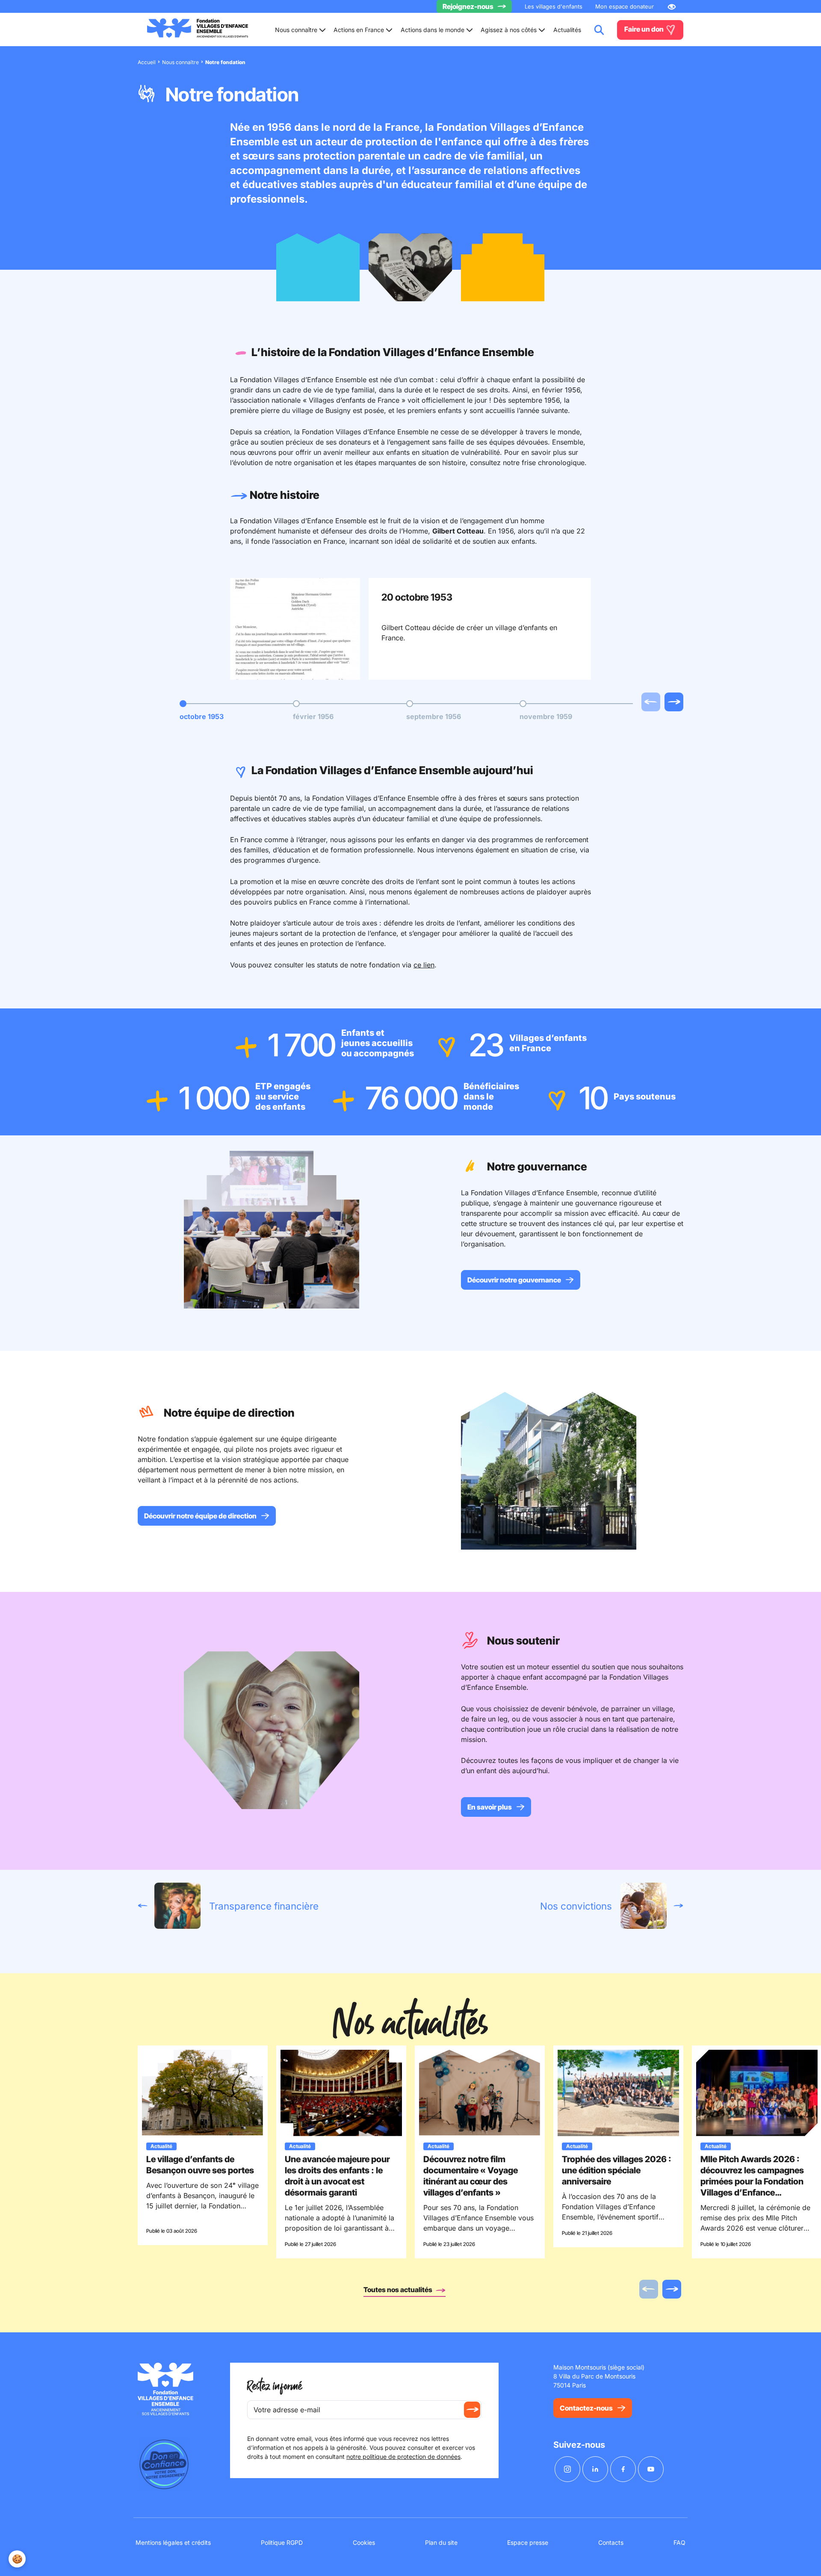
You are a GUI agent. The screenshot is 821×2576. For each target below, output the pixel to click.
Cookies (364, 2542)
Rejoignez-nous (468, 6)
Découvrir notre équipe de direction (200, 1516)
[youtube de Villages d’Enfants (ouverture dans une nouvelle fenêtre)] (651, 2469)
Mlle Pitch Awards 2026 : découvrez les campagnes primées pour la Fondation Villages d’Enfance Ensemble (752, 2181)
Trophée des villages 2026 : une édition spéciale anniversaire (617, 2170)
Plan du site (441, 2542)
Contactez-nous (586, 2408)
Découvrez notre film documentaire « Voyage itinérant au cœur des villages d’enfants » (471, 2176)
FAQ (679, 2542)
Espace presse (528, 2542)
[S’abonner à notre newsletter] (472, 2410)
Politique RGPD (282, 2542)
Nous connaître (180, 62)
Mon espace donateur (625, 6)
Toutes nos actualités (399, 2290)
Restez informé (275, 2386)
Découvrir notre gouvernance (514, 1280)
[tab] (202, 711)
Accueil (147, 62)
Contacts (611, 2542)
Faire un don (645, 29)
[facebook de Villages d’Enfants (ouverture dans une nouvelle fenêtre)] (623, 2469)
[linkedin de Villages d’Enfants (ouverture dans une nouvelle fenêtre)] (595, 2469)
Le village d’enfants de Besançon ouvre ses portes (200, 2165)
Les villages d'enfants (554, 6)
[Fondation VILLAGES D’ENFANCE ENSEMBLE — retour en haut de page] (198, 30)
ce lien (424, 965)
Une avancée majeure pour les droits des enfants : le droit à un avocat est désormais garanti (337, 2176)
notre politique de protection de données (403, 2457)
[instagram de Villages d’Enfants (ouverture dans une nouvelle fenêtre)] (567, 2469)
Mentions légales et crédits (173, 2542)
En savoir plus (490, 1807)
